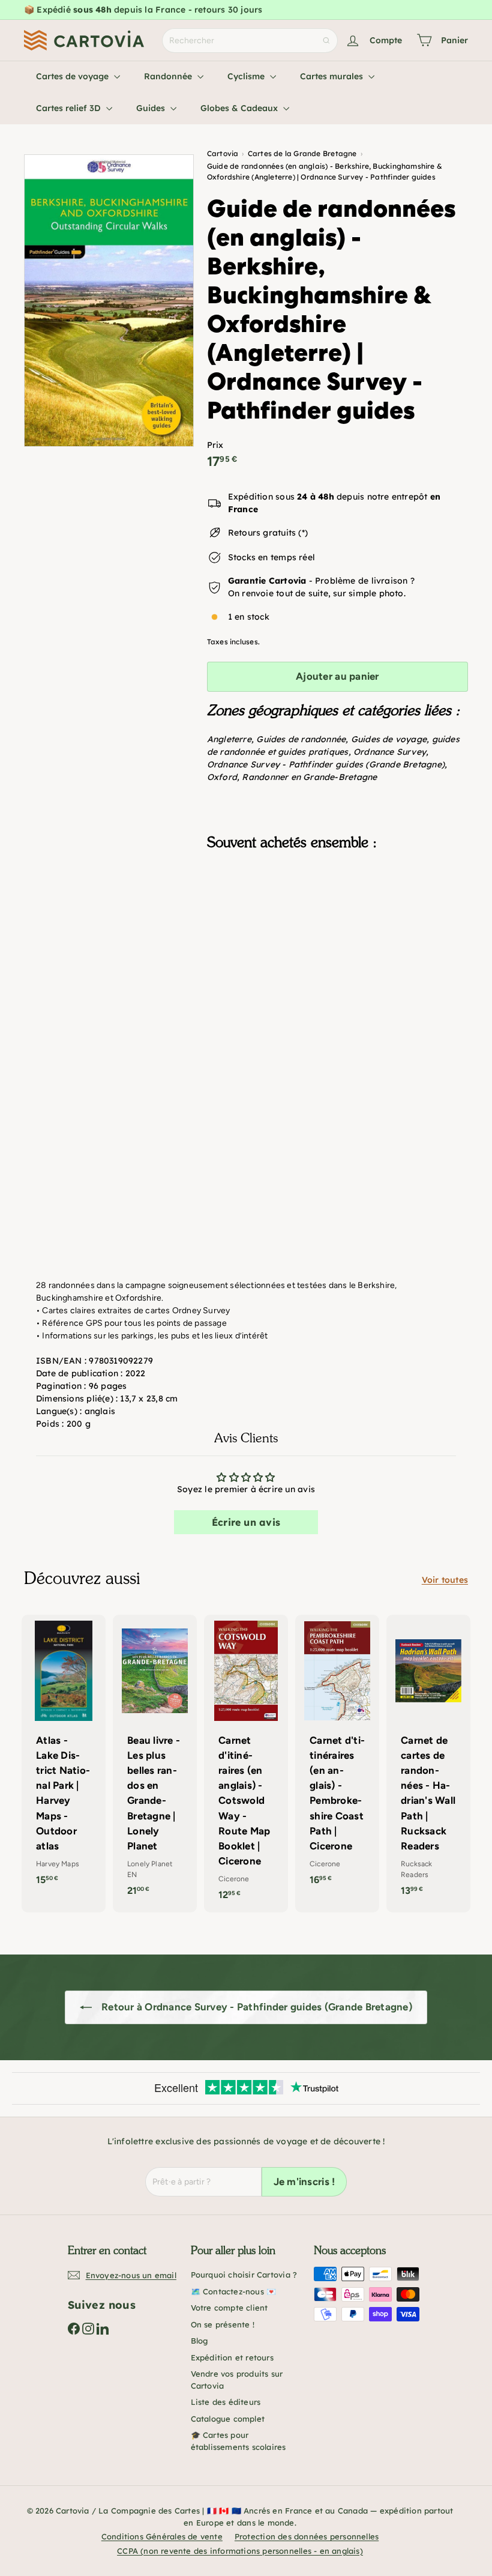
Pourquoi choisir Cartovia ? (244, 2275)
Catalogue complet (228, 2419)
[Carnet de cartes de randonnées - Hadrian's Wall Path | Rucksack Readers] (428, 1762)
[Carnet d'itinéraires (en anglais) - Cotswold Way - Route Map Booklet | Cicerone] (246, 1764)
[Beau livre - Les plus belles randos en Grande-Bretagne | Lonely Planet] (155, 1762)
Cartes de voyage (73, 76)
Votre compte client (229, 2308)
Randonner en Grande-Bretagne (309, 777)
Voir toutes (445, 1580)
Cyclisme (247, 76)
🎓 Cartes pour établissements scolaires (238, 2441)
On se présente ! (223, 2324)
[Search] (326, 41)
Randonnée (169, 76)
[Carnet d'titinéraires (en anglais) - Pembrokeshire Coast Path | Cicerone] (337, 1756)
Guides (152, 108)
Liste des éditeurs (226, 2402)
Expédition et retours (232, 2357)
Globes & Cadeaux (240, 108)
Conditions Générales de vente (162, 2536)
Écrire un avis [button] (246, 1522)
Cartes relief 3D (70, 108)
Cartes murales (333, 76)
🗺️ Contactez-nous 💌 (234, 2291)
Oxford (222, 777)
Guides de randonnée (301, 739)
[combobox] (250, 41)
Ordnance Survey (390, 752)
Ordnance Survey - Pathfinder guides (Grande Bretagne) (326, 764)
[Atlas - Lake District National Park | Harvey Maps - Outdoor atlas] (64, 1756)
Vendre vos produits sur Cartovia (237, 2380)
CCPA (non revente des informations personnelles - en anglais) (240, 2551)
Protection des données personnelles (307, 2536)
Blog (199, 2341)
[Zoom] (109, 301)
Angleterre (229, 739)
